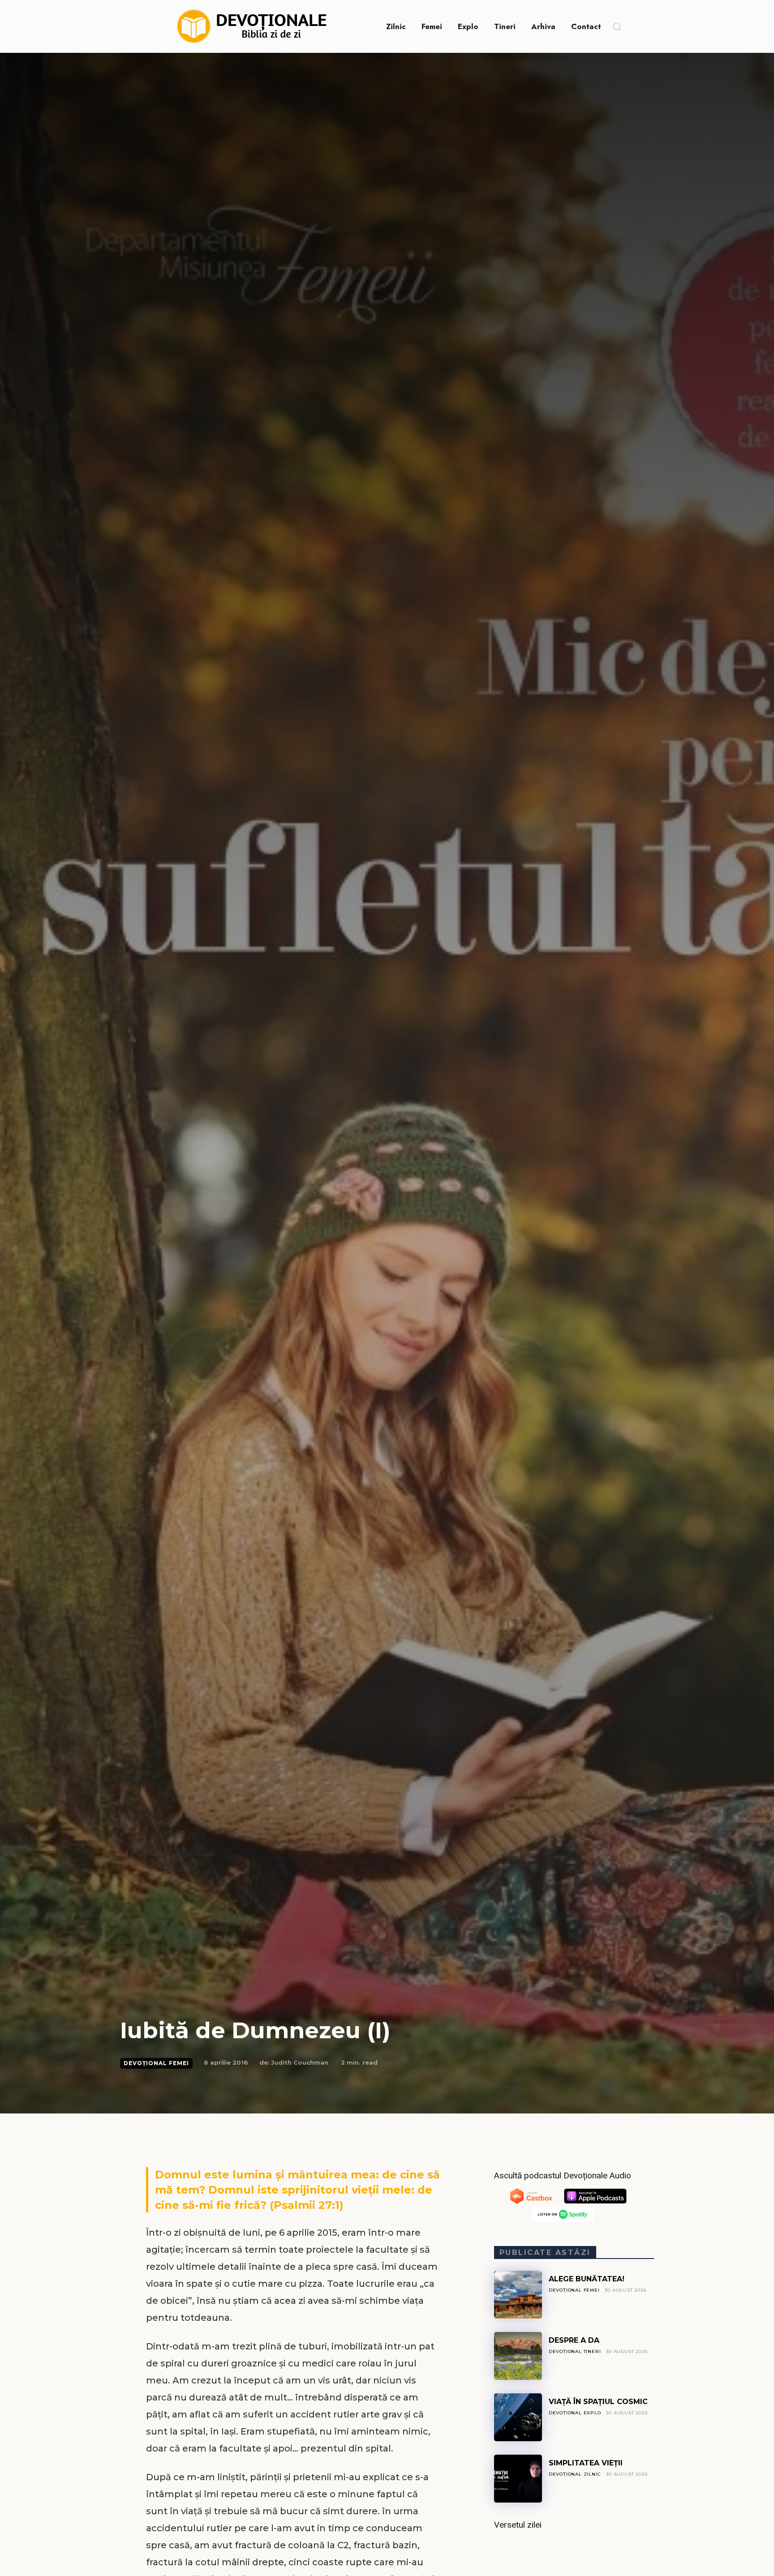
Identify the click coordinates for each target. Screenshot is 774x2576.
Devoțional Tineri (575, 2351)
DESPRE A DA (574, 2340)
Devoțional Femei (156, 2063)
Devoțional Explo (575, 2413)
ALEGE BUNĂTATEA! (587, 2279)
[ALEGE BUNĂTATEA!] (518, 2295)
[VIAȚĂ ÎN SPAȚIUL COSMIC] (518, 2417)
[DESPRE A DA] (518, 2356)
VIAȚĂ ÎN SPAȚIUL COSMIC (598, 2402)
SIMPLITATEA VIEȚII (586, 2463)
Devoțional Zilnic (575, 2474)
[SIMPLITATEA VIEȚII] (518, 2479)
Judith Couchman (300, 2062)
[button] (617, 26)
